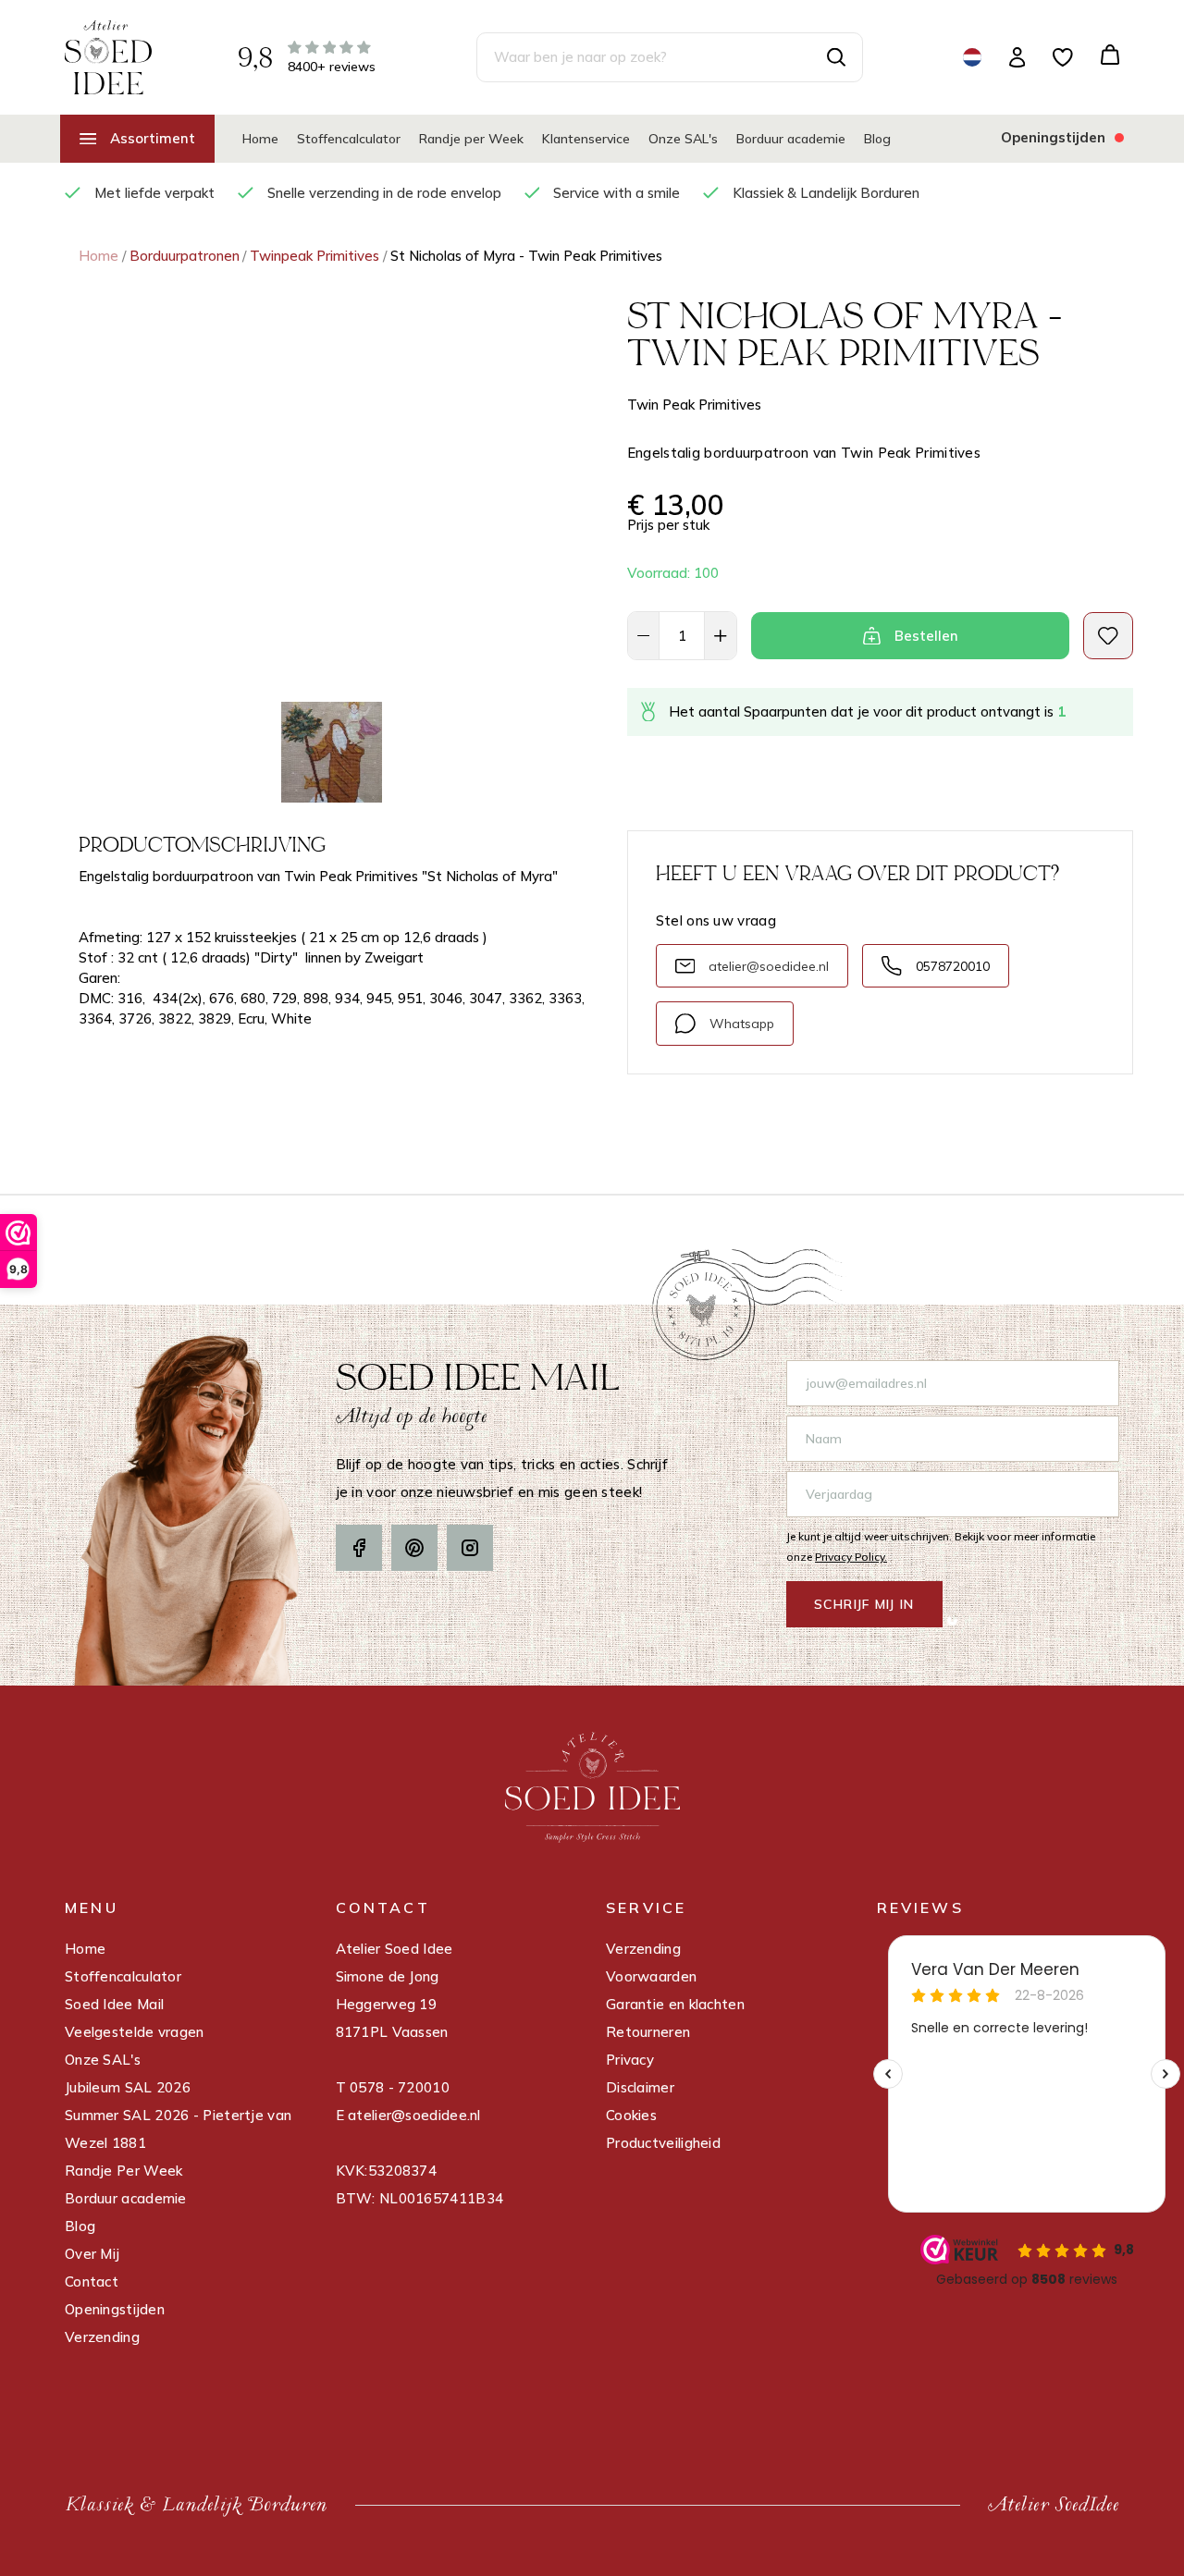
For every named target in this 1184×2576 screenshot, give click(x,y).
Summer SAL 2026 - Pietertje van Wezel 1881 (178, 2129)
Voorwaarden (651, 1976)
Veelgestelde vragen (135, 2032)
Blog (877, 139)
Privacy (630, 2060)
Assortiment (153, 138)
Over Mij (92, 2254)
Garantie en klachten (675, 2004)
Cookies (631, 2115)
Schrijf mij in (864, 1604)
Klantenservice (586, 139)
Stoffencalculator (349, 139)
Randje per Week (471, 139)
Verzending (102, 2337)
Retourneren (648, 2032)
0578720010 (953, 966)
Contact (92, 2282)
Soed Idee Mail (114, 2004)
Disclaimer (640, 2087)
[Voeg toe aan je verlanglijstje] (1108, 636)
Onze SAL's (683, 139)
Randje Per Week (124, 2171)
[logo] (108, 56)
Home (260, 139)
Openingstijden (115, 2309)
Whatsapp (742, 1024)
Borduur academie (791, 139)
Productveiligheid (663, 2143)
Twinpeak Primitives (314, 256)
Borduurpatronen (185, 256)
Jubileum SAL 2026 (128, 2087)
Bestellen (926, 636)
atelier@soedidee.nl (769, 966)
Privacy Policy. (851, 1557)
